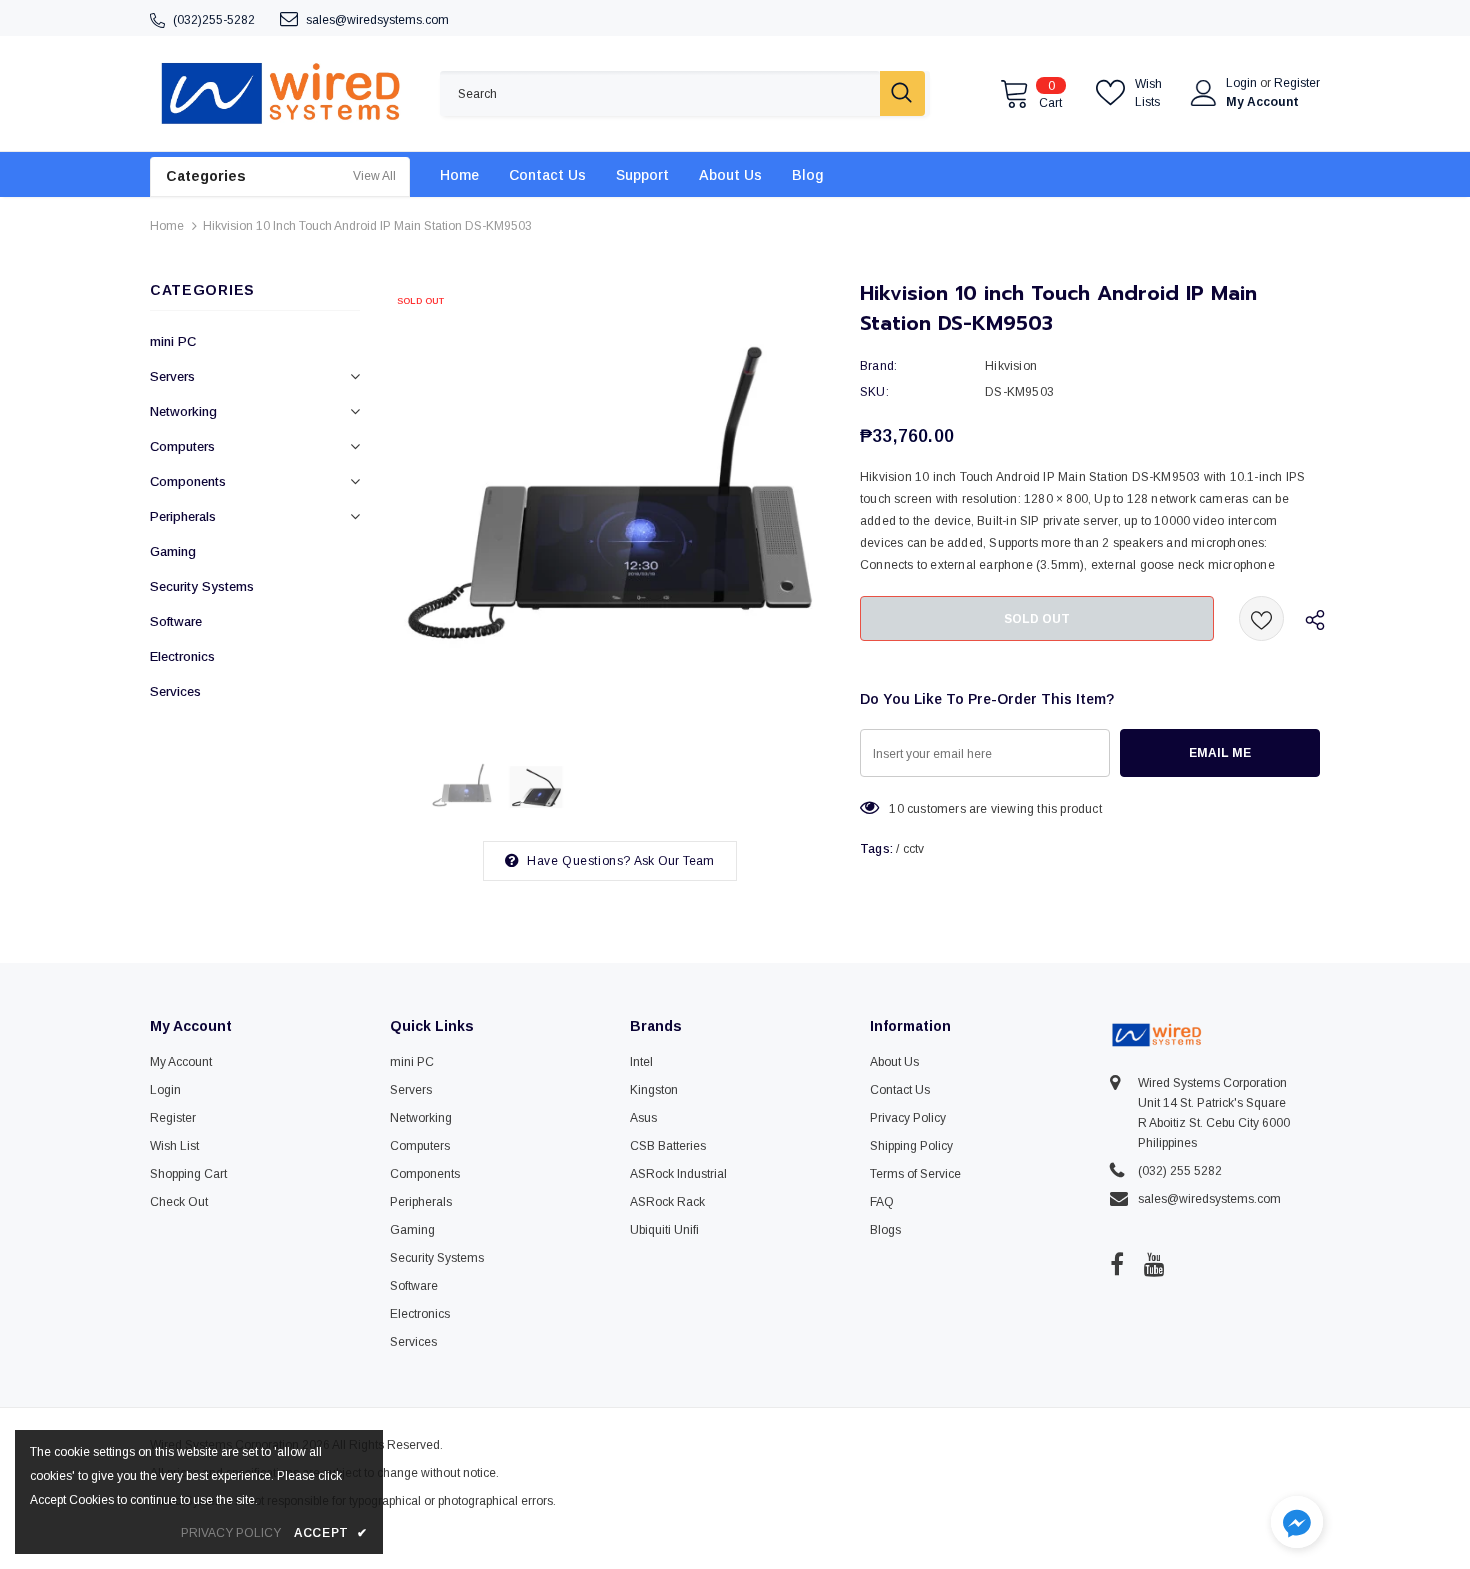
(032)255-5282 (214, 20)
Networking (183, 411)
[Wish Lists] (1261, 618)
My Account (1262, 102)
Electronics (182, 656)
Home (167, 226)
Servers (172, 376)
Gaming (173, 551)
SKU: (874, 392)
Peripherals (183, 516)
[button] (1297, 1524)
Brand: (878, 366)
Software (176, 621)
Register (1297, 83)
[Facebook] (1117, 1264)
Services (175, 691)
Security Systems (202, 586)
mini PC (173, 341)
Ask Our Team (674, 861)
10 (896, 809)
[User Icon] (1204, 93)
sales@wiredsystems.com (377, 20)
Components (188, 481)
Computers (182, 446)
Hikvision (1011, 366)
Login (1243, 83)
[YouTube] (1154, 1264)
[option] (610, 505)
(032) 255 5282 (1180, 1171)
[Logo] (280, 93)
